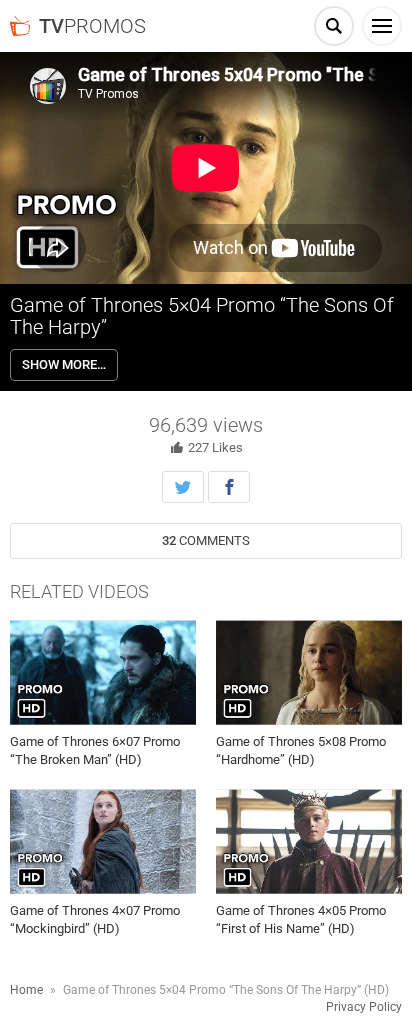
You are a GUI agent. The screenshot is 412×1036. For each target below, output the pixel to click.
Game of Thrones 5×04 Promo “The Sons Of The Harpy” (202, 316)
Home (26, 990)
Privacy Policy (364, 1007)
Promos (92, 26)
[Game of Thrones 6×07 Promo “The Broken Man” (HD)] (103, 672)
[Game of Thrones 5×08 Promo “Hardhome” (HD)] (309, 672)
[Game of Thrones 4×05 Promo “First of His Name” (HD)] (309, 841)
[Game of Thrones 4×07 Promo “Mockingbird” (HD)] (103, 841)
